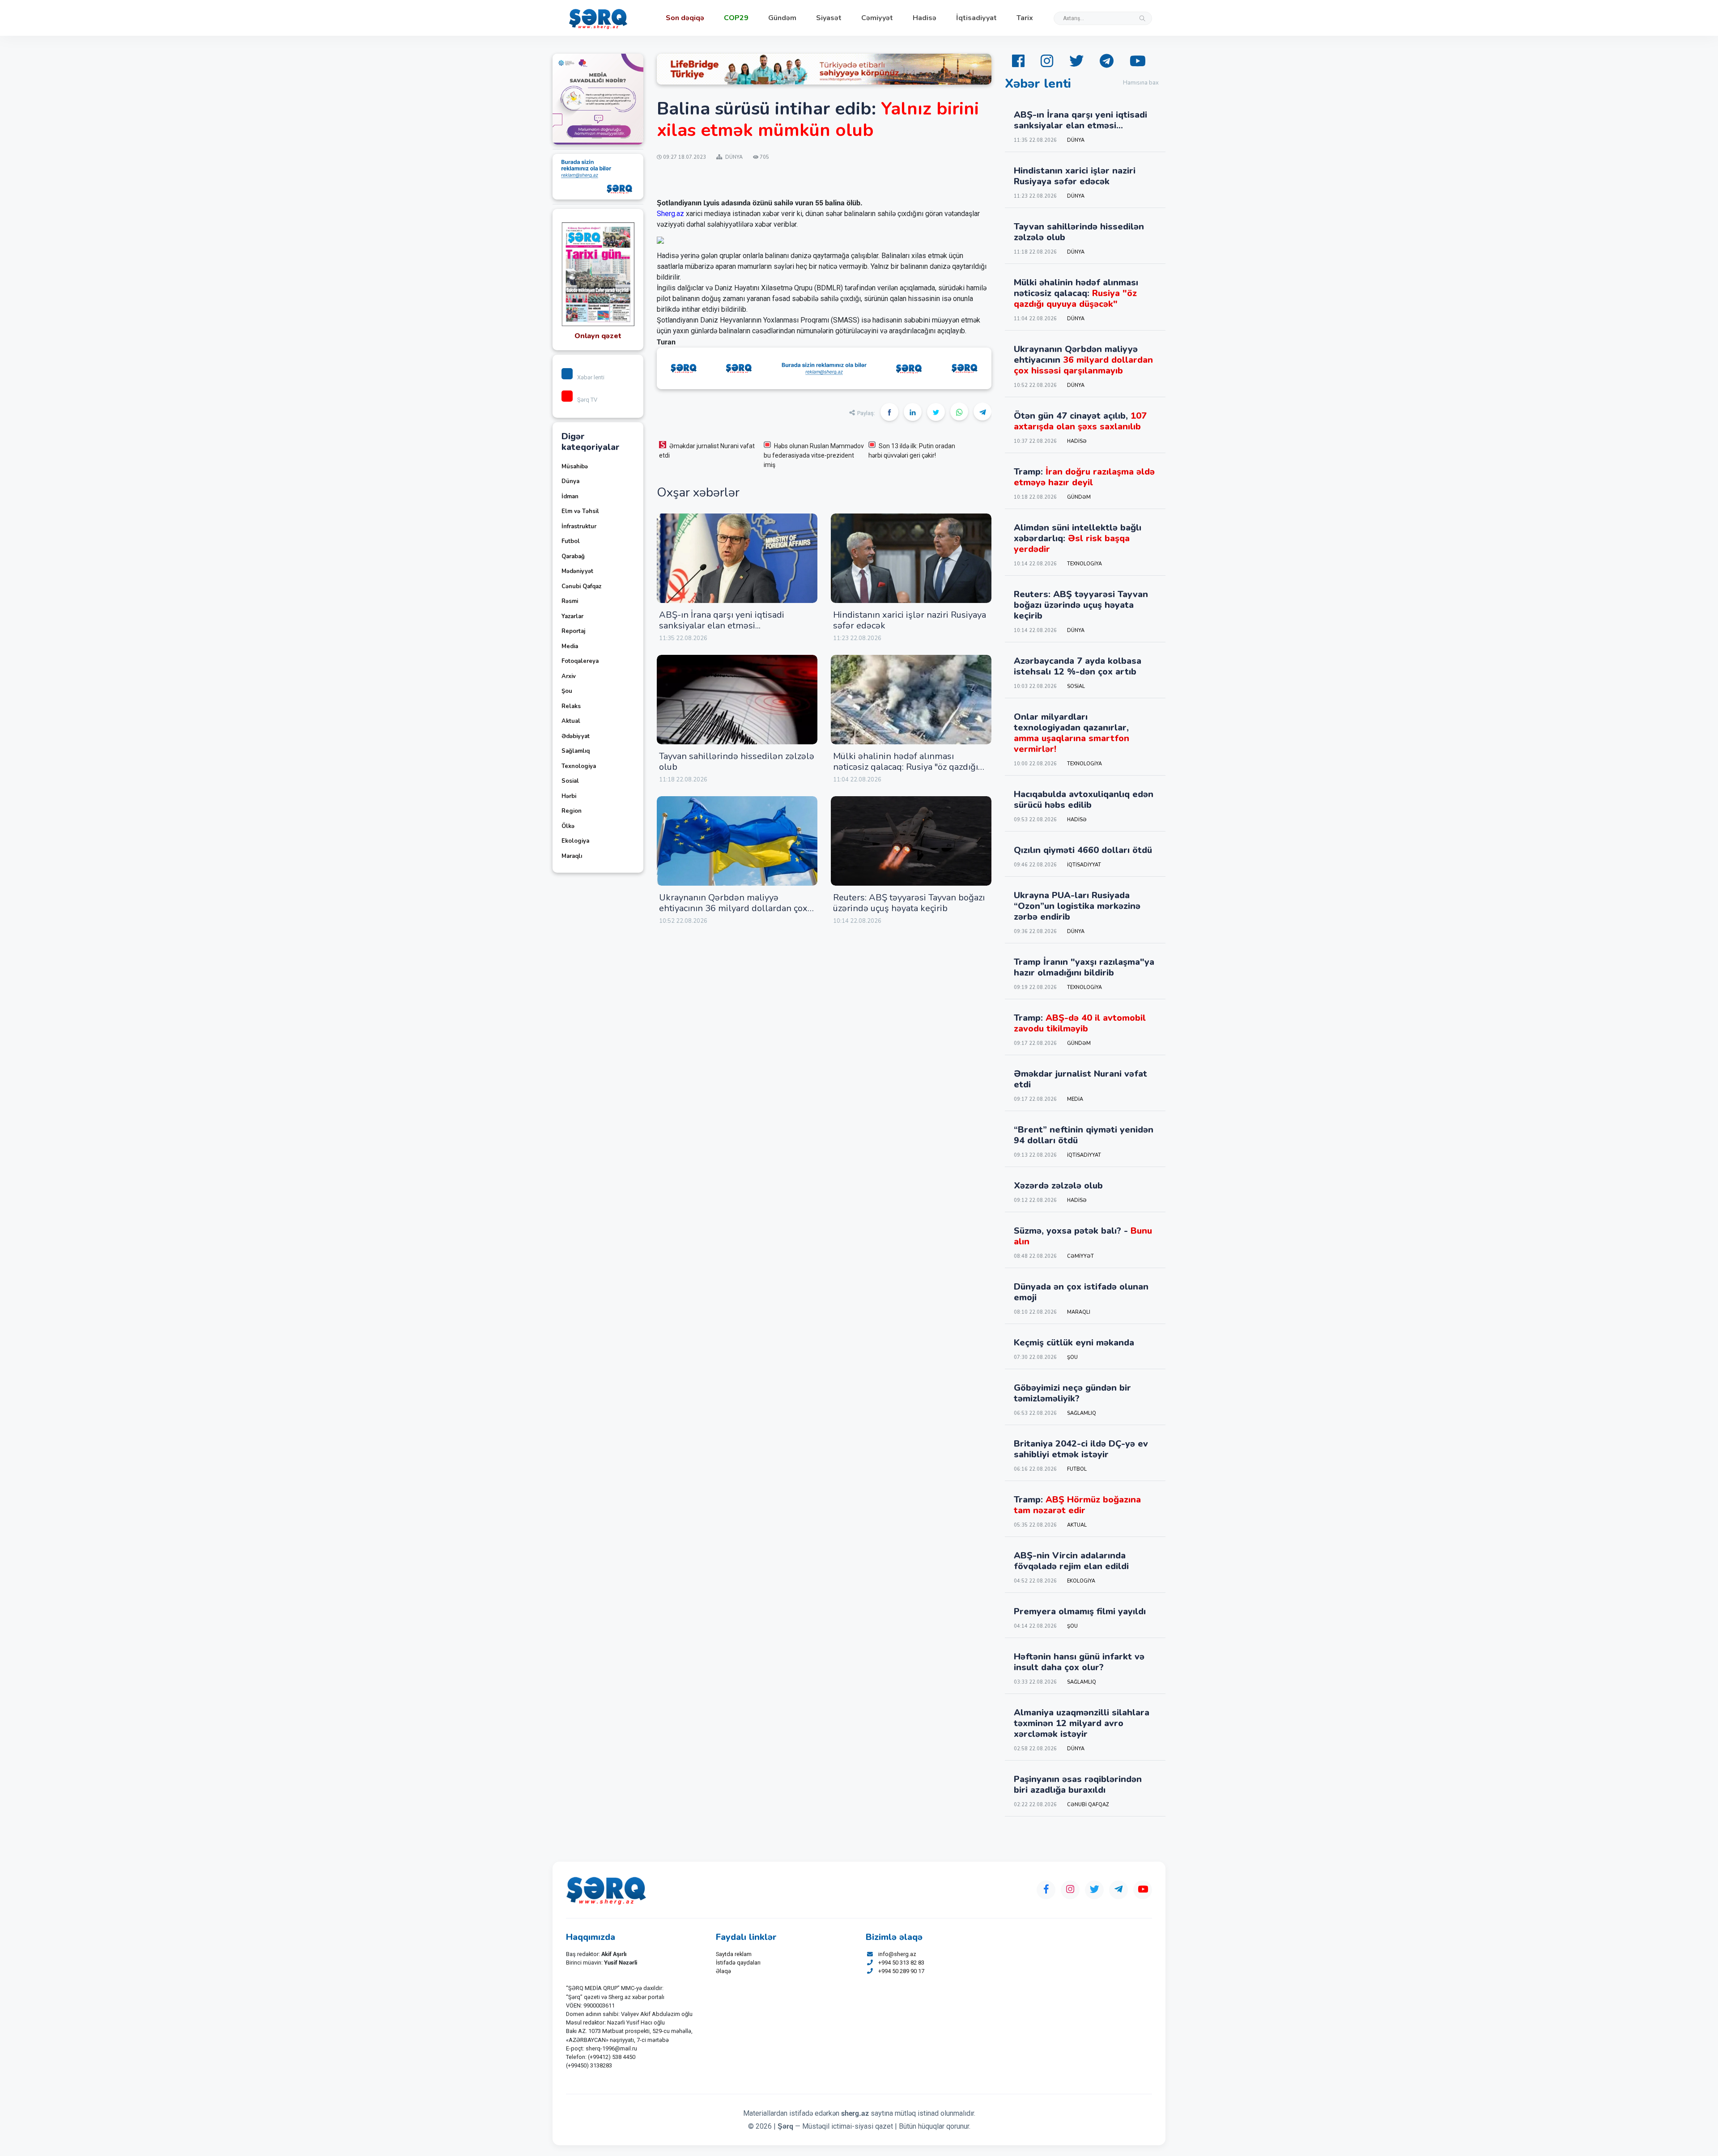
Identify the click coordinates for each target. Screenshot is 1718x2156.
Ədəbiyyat (576, 736)
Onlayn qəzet (598, 336)
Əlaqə (723, 1971)
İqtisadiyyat (976, 18)
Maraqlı (572, 856)
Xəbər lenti (591, 377)
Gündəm (782, 18)
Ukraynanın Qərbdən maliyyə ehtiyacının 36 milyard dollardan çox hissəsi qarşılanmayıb (733, 908)
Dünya (570, 481)
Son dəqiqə (685, 18)
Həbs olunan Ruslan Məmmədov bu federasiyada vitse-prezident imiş (814, 455)
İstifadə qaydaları (738, 1963)
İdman (570, 497)
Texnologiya (579, 766)
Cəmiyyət (877, 18)
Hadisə (925, 18)
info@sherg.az (897, 1954)
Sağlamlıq (576, 751)
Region (572, 811)
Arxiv (569, 676)
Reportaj (573, 631)
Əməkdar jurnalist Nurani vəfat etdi (707, 451)
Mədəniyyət (577, 571)
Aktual (571, 721)
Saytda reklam (734, 1954)
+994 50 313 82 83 (901, 1963)
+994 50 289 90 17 (901, 1971)
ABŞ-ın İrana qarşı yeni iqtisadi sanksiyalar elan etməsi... (722, 620)
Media (570, 646)
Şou (567, 691)
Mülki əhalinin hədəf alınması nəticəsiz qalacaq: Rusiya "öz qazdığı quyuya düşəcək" (906, 767)
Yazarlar (572, 616)
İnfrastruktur (579, 526)
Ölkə (568, 826)
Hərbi (569, 796)
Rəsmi (570, 601)
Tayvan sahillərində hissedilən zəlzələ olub (737, 762)
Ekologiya (575, 841)
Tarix (1025, 18)
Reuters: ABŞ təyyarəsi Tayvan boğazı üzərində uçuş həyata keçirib (909, 903)
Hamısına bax (1141, 83)
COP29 (736, 18)
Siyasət (829, 18)
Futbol (571, 541)
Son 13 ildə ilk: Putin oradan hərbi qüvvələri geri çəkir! (912, 451)
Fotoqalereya (580, 661)
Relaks (571, 706)
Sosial (570, 781)
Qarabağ (573, 556)
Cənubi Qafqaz (581, 586)
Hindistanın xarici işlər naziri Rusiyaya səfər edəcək (910, 620)
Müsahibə (575, 467)
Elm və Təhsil (580, 511)
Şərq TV (587, 400)
